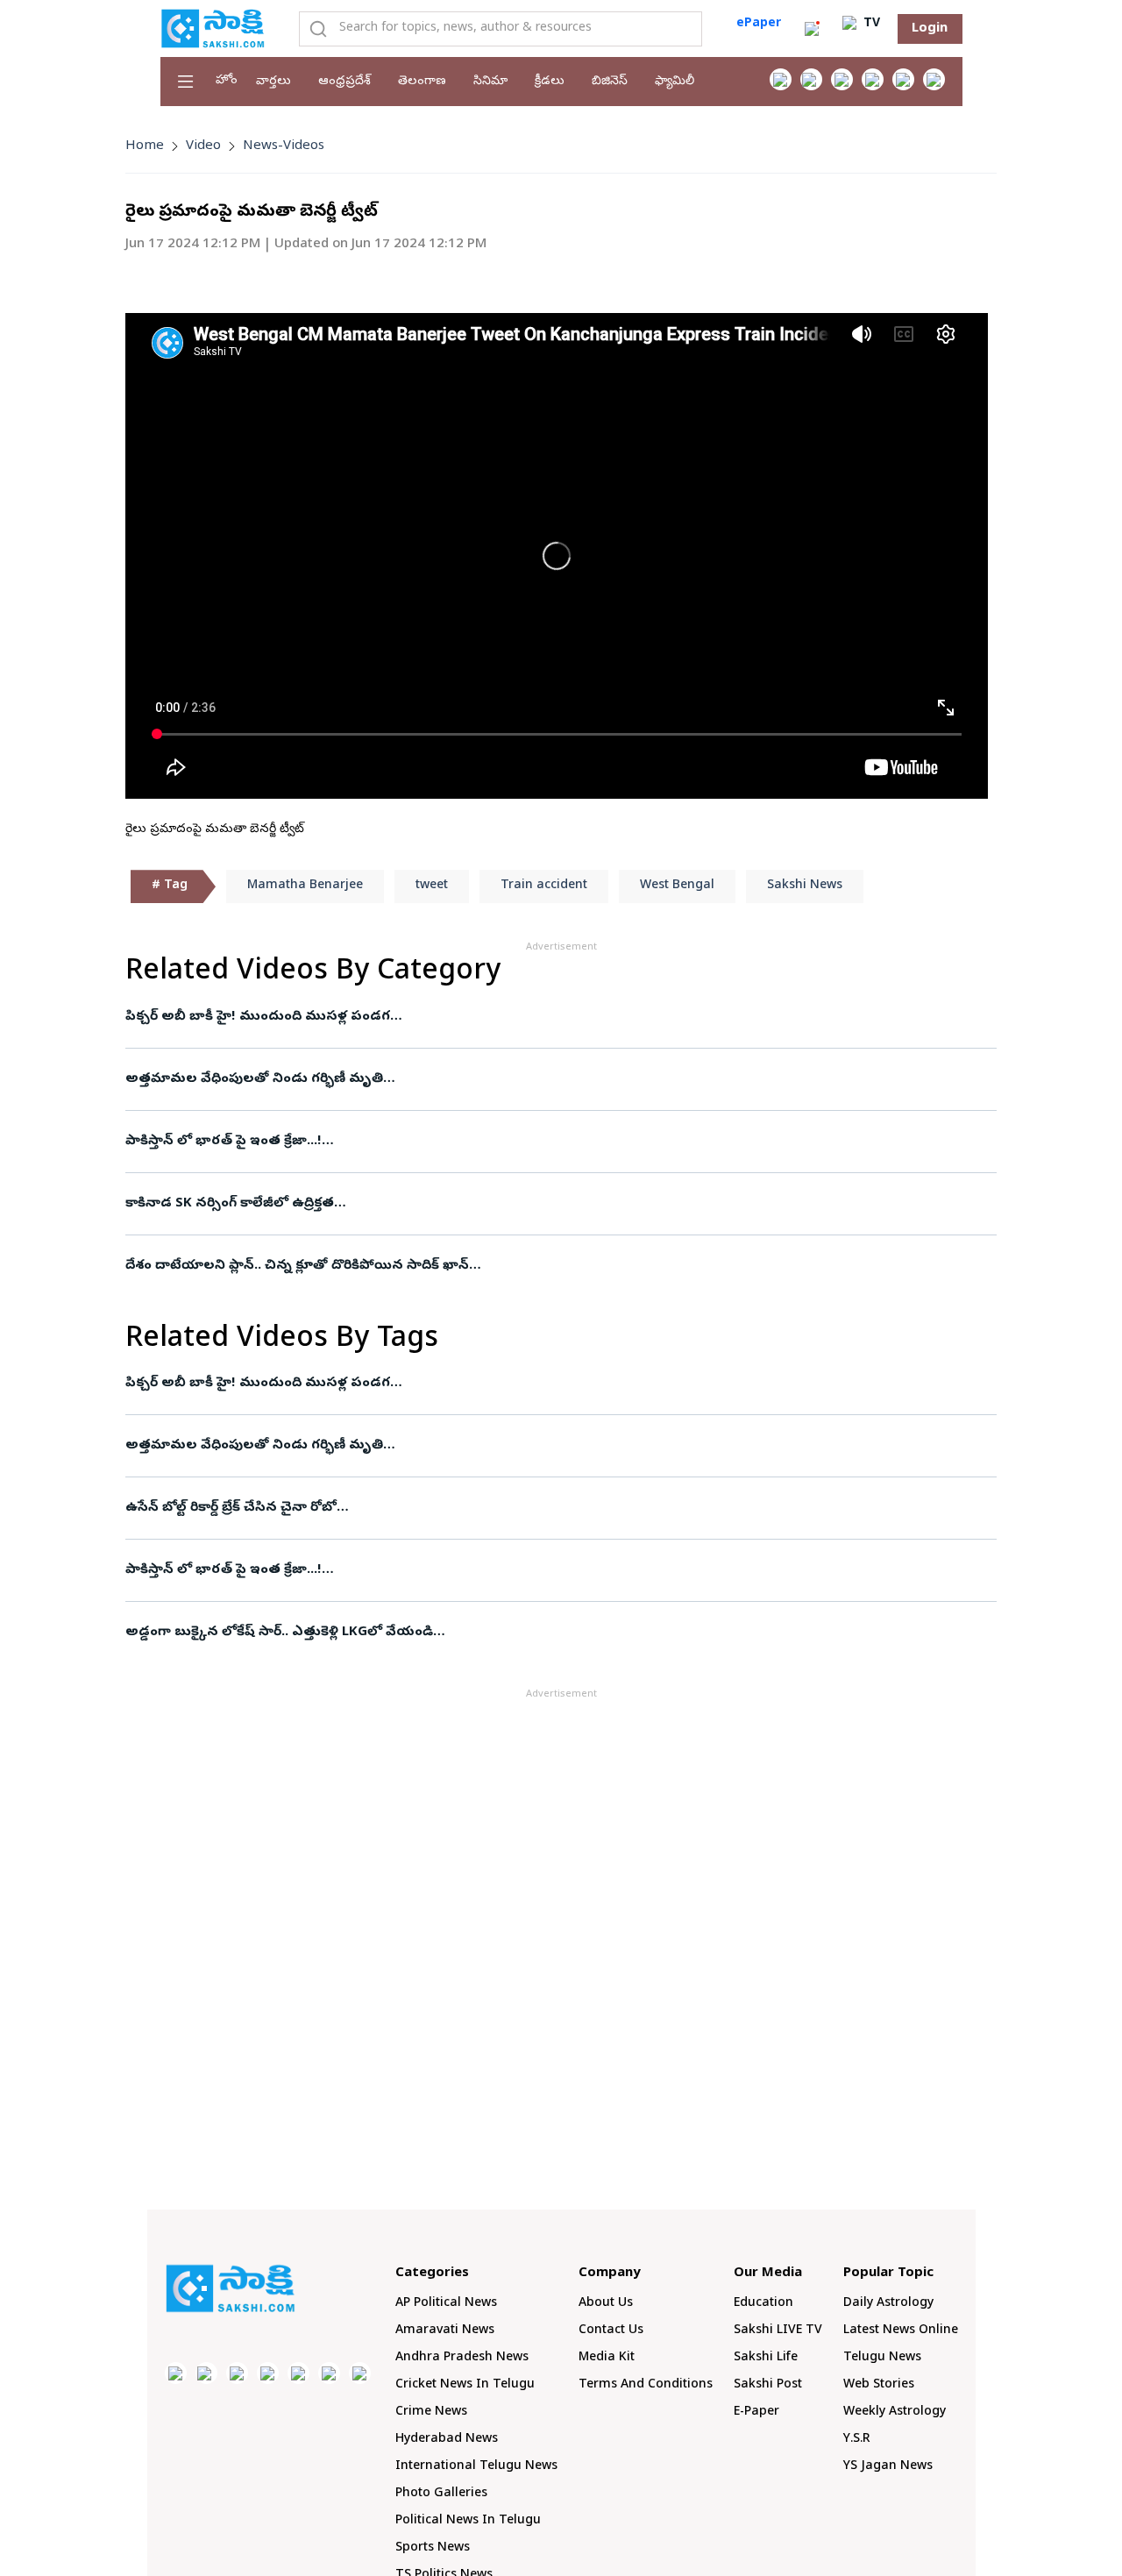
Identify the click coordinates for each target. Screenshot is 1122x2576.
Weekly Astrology (895, 2412)
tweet (432, 886)
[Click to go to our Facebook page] (781, 79)
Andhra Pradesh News (462, 2358)
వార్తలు (273, 82)
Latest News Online (901, 2331)
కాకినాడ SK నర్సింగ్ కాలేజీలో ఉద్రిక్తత (230, 1204)
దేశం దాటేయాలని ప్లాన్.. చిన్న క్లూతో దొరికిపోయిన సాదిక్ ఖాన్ (297, 1266)
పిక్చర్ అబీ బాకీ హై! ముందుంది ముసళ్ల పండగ (258, 1017)
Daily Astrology (888, 2304)
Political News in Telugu (468, 2521)
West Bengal (677, 886)
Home (145, 146)
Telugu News (882, 2358)
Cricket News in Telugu (465, 2385)
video (203, 146)
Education (763, 2304)
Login (930, 29)
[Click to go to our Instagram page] (873, 79)
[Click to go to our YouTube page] (903, 79)
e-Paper (756, 2412)
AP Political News (446, 2304)
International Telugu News (476, 2467)
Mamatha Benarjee (305, 886)
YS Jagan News (888, 2467)
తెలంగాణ (422, 82)
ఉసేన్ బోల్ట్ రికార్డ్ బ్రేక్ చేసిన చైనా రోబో (231, 1508)
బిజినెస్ (610, 82)
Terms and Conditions (646, 2385)
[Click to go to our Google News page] (934, 79)
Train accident (544, 886)
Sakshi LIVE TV (778, 2331)
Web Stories (879, 2385)
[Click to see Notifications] (812, 29)
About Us (606, 2304)
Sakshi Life (766, 2358)
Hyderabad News (447, 2440)
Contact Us (611, 2331)
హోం (227, 81)
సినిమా (490, 82)
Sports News (433, 2548)
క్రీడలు (550, 82)
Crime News (431, 2412)
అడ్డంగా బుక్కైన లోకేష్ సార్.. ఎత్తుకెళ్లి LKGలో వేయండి (279, 1633)
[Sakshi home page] (231, 2288)
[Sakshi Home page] (213, 28)
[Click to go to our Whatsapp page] (811, 79)
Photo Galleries (441, 2494)
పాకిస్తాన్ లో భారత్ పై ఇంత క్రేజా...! (224, 1142)
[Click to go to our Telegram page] (329, 2373)
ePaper (759, 24)
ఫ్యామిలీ (675, 82)
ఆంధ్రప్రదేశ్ (344, 82)
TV (870, 24)
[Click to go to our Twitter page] (842, 79)
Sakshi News (805, 886)
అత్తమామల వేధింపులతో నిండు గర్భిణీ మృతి (254, 1079)
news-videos (284, 146)
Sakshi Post (768, 2385)
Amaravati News (445, 2331)
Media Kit (607, 2358)
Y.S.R (857, 2440)
